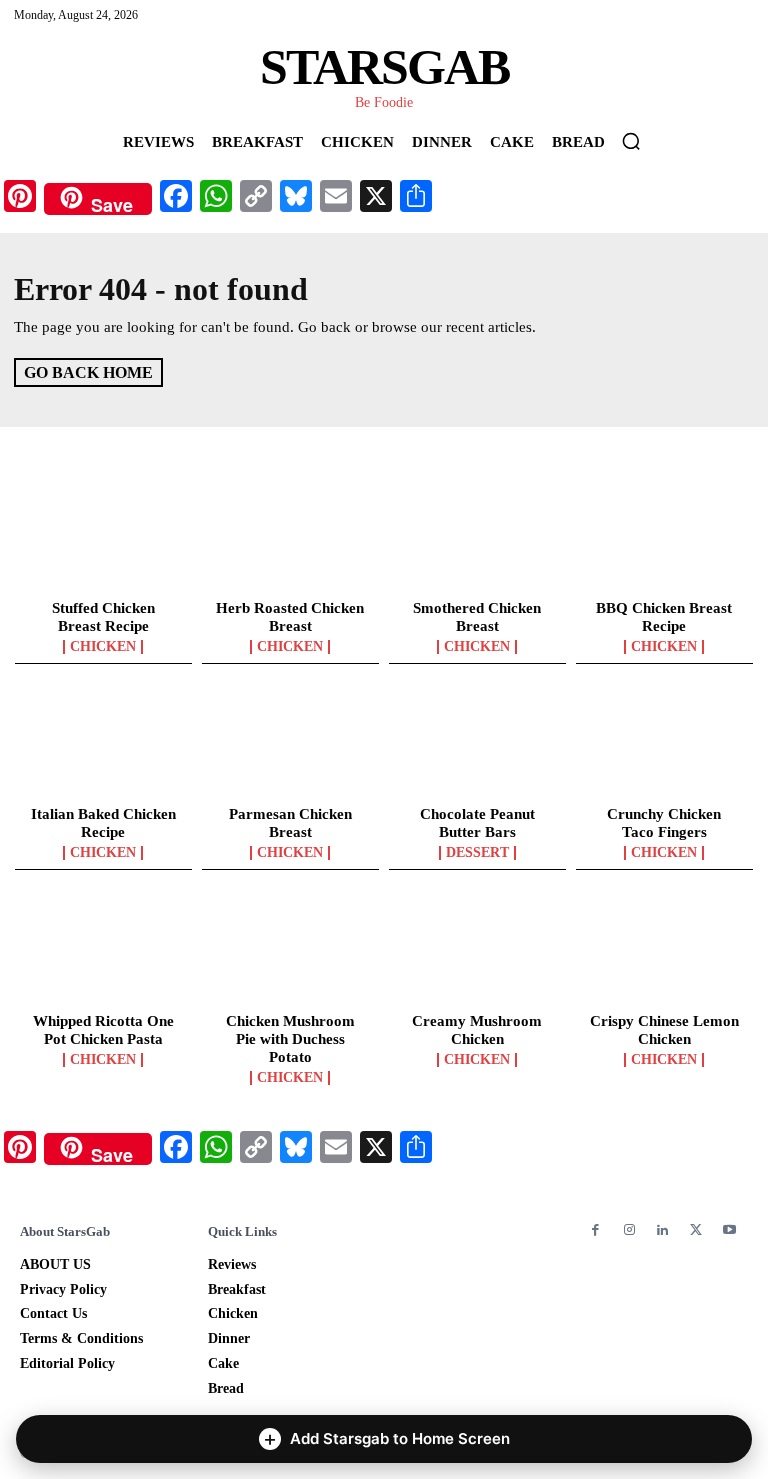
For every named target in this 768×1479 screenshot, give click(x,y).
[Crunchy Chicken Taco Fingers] (664, 745)
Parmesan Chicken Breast (290, 823)
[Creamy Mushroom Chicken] (477, 951)
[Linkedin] (662, 1230)
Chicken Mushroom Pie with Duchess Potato (290, 1039)
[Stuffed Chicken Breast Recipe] (103, 538)
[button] (631, 141)
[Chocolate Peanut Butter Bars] (477, 745)
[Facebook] (595, 1230)
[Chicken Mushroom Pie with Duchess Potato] (290, 951)
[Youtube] (729, 1230)
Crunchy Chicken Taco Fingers (664, 823)
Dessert (477, 853)
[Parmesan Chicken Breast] (290, 745)
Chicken (103, 647)
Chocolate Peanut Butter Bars (477, 823)
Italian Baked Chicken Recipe (103, 823)
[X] (695, 1230)
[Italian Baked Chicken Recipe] (103, 745)
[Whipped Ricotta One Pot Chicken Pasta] (103, 951)
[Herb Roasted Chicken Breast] (290, 538)
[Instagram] (628, 1230)
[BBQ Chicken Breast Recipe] (664, 538)
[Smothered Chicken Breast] (477, 538)
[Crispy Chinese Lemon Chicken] (664, 951)
